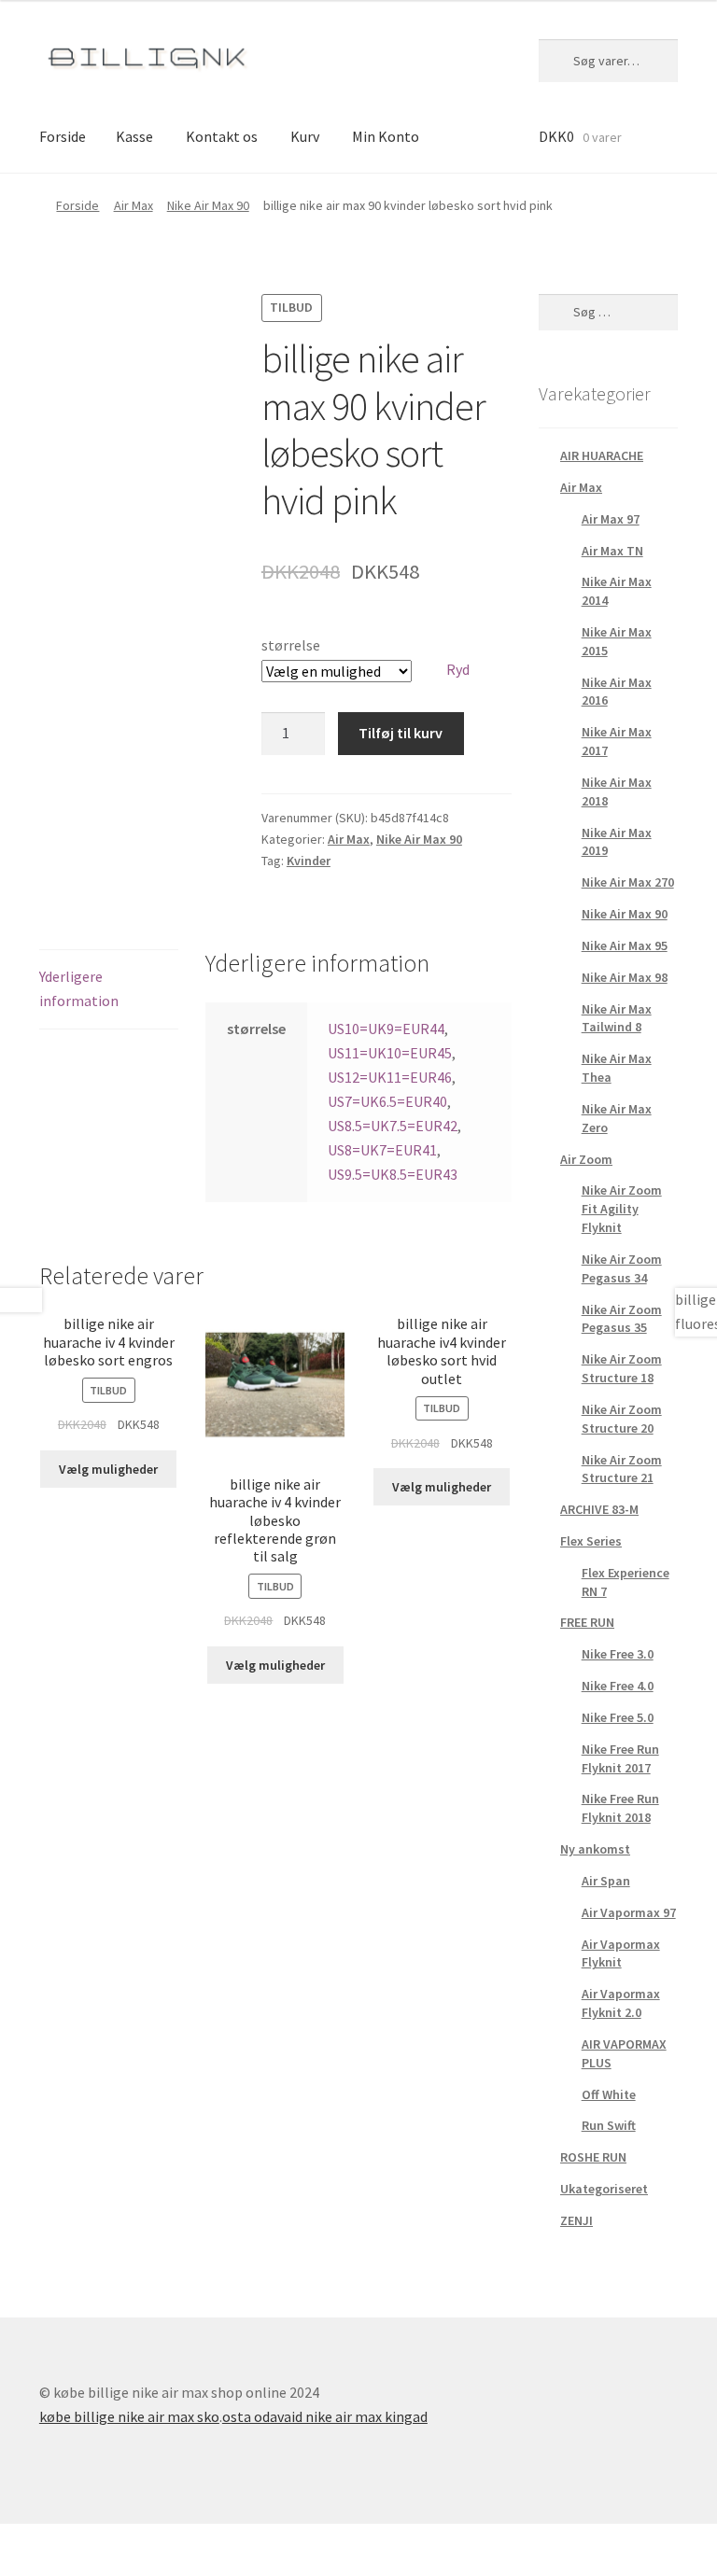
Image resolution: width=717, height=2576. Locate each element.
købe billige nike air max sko (129, 2416)
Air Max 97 (611, 519)
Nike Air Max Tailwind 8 (617, 1018)
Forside (63, 136)
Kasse (134, 136)
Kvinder (309, 861)
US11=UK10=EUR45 (390, 1053)
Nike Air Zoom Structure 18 (622, 1368)
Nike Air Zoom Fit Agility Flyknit (622, 1209)
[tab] (109, 990)
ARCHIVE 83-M (599, 1509)
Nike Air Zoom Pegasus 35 (622, 1319)
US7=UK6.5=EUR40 (387, 1101)
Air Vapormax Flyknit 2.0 (621, 2003)
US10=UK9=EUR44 (386, 1029)
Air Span (606, 1881)
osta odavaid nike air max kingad (325, 2416)
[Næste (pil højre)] (66, 2567)
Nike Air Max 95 (625, 945)
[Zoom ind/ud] (156, 2541)
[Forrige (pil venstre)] (21, 2567)
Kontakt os (222, 136)
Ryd (458, 669)
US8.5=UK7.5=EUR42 (393, 1126)
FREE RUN (587, 1622)
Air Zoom (586, 1159)
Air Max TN (612, 551)
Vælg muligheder (108, 1469)
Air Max (134, 205)
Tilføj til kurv (401, 733)
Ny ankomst (595, 1849)
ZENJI (576, 2220)
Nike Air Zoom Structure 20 (622, 1419)
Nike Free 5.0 (618, 1717)
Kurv (305, 136)
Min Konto (386, 136)
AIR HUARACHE (602, 455)
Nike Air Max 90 (208, 205)
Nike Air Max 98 (625, 977)
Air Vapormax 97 (629, 1912)
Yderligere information (79, 988)
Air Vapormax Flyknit (621, 1953)
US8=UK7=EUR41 (382, 1150)
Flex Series (591, 1541)
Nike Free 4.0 (618, 1686)
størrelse (291, 645)
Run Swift (609, 2125)
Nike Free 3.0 (618, 1654)
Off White (609, 2094)
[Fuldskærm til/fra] (112, 2541)
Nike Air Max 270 (628, 882)
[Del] (66, 2541)
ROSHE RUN (593, 2157)
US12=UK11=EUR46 (390, 1077)
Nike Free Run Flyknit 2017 (620, 1758)
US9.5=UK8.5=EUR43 (393, 1174)
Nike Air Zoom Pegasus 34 (622, 1268)
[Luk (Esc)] (21, 2541)
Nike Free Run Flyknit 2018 (620, 1808)
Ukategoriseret (604, 2189)
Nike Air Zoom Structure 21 (622, 1469)
